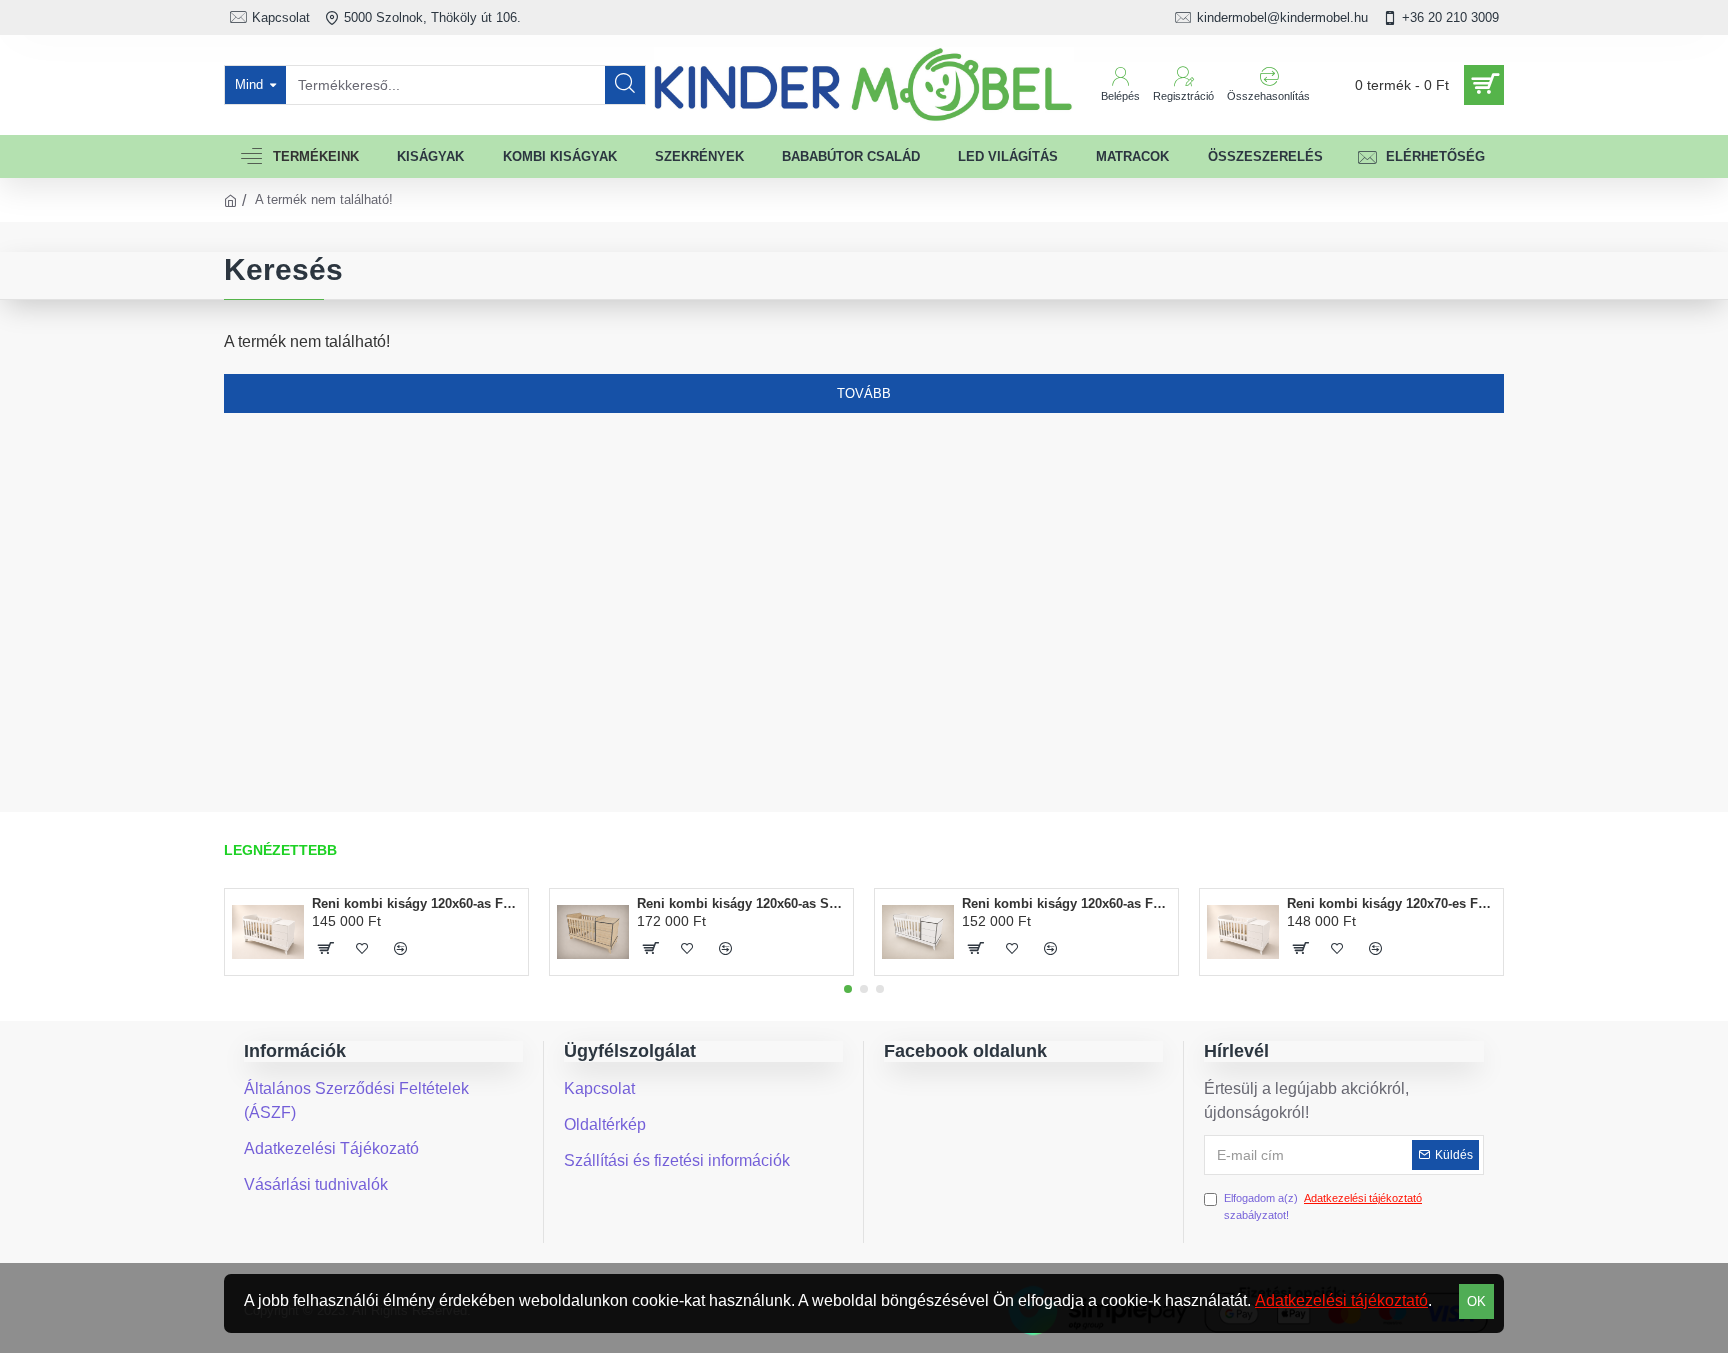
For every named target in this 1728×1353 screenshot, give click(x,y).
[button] (848, 989)
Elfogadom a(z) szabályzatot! (1323, 1206)
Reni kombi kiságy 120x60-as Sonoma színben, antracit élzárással (741, 903)
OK (1476, 1301)
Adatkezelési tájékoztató (1341, 1300)
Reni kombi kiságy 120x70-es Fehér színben (1391, 903)
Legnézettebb (280, 850)
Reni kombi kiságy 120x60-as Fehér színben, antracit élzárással (1066, 903)
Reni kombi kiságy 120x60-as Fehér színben (416, 903)
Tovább (864, 393)
